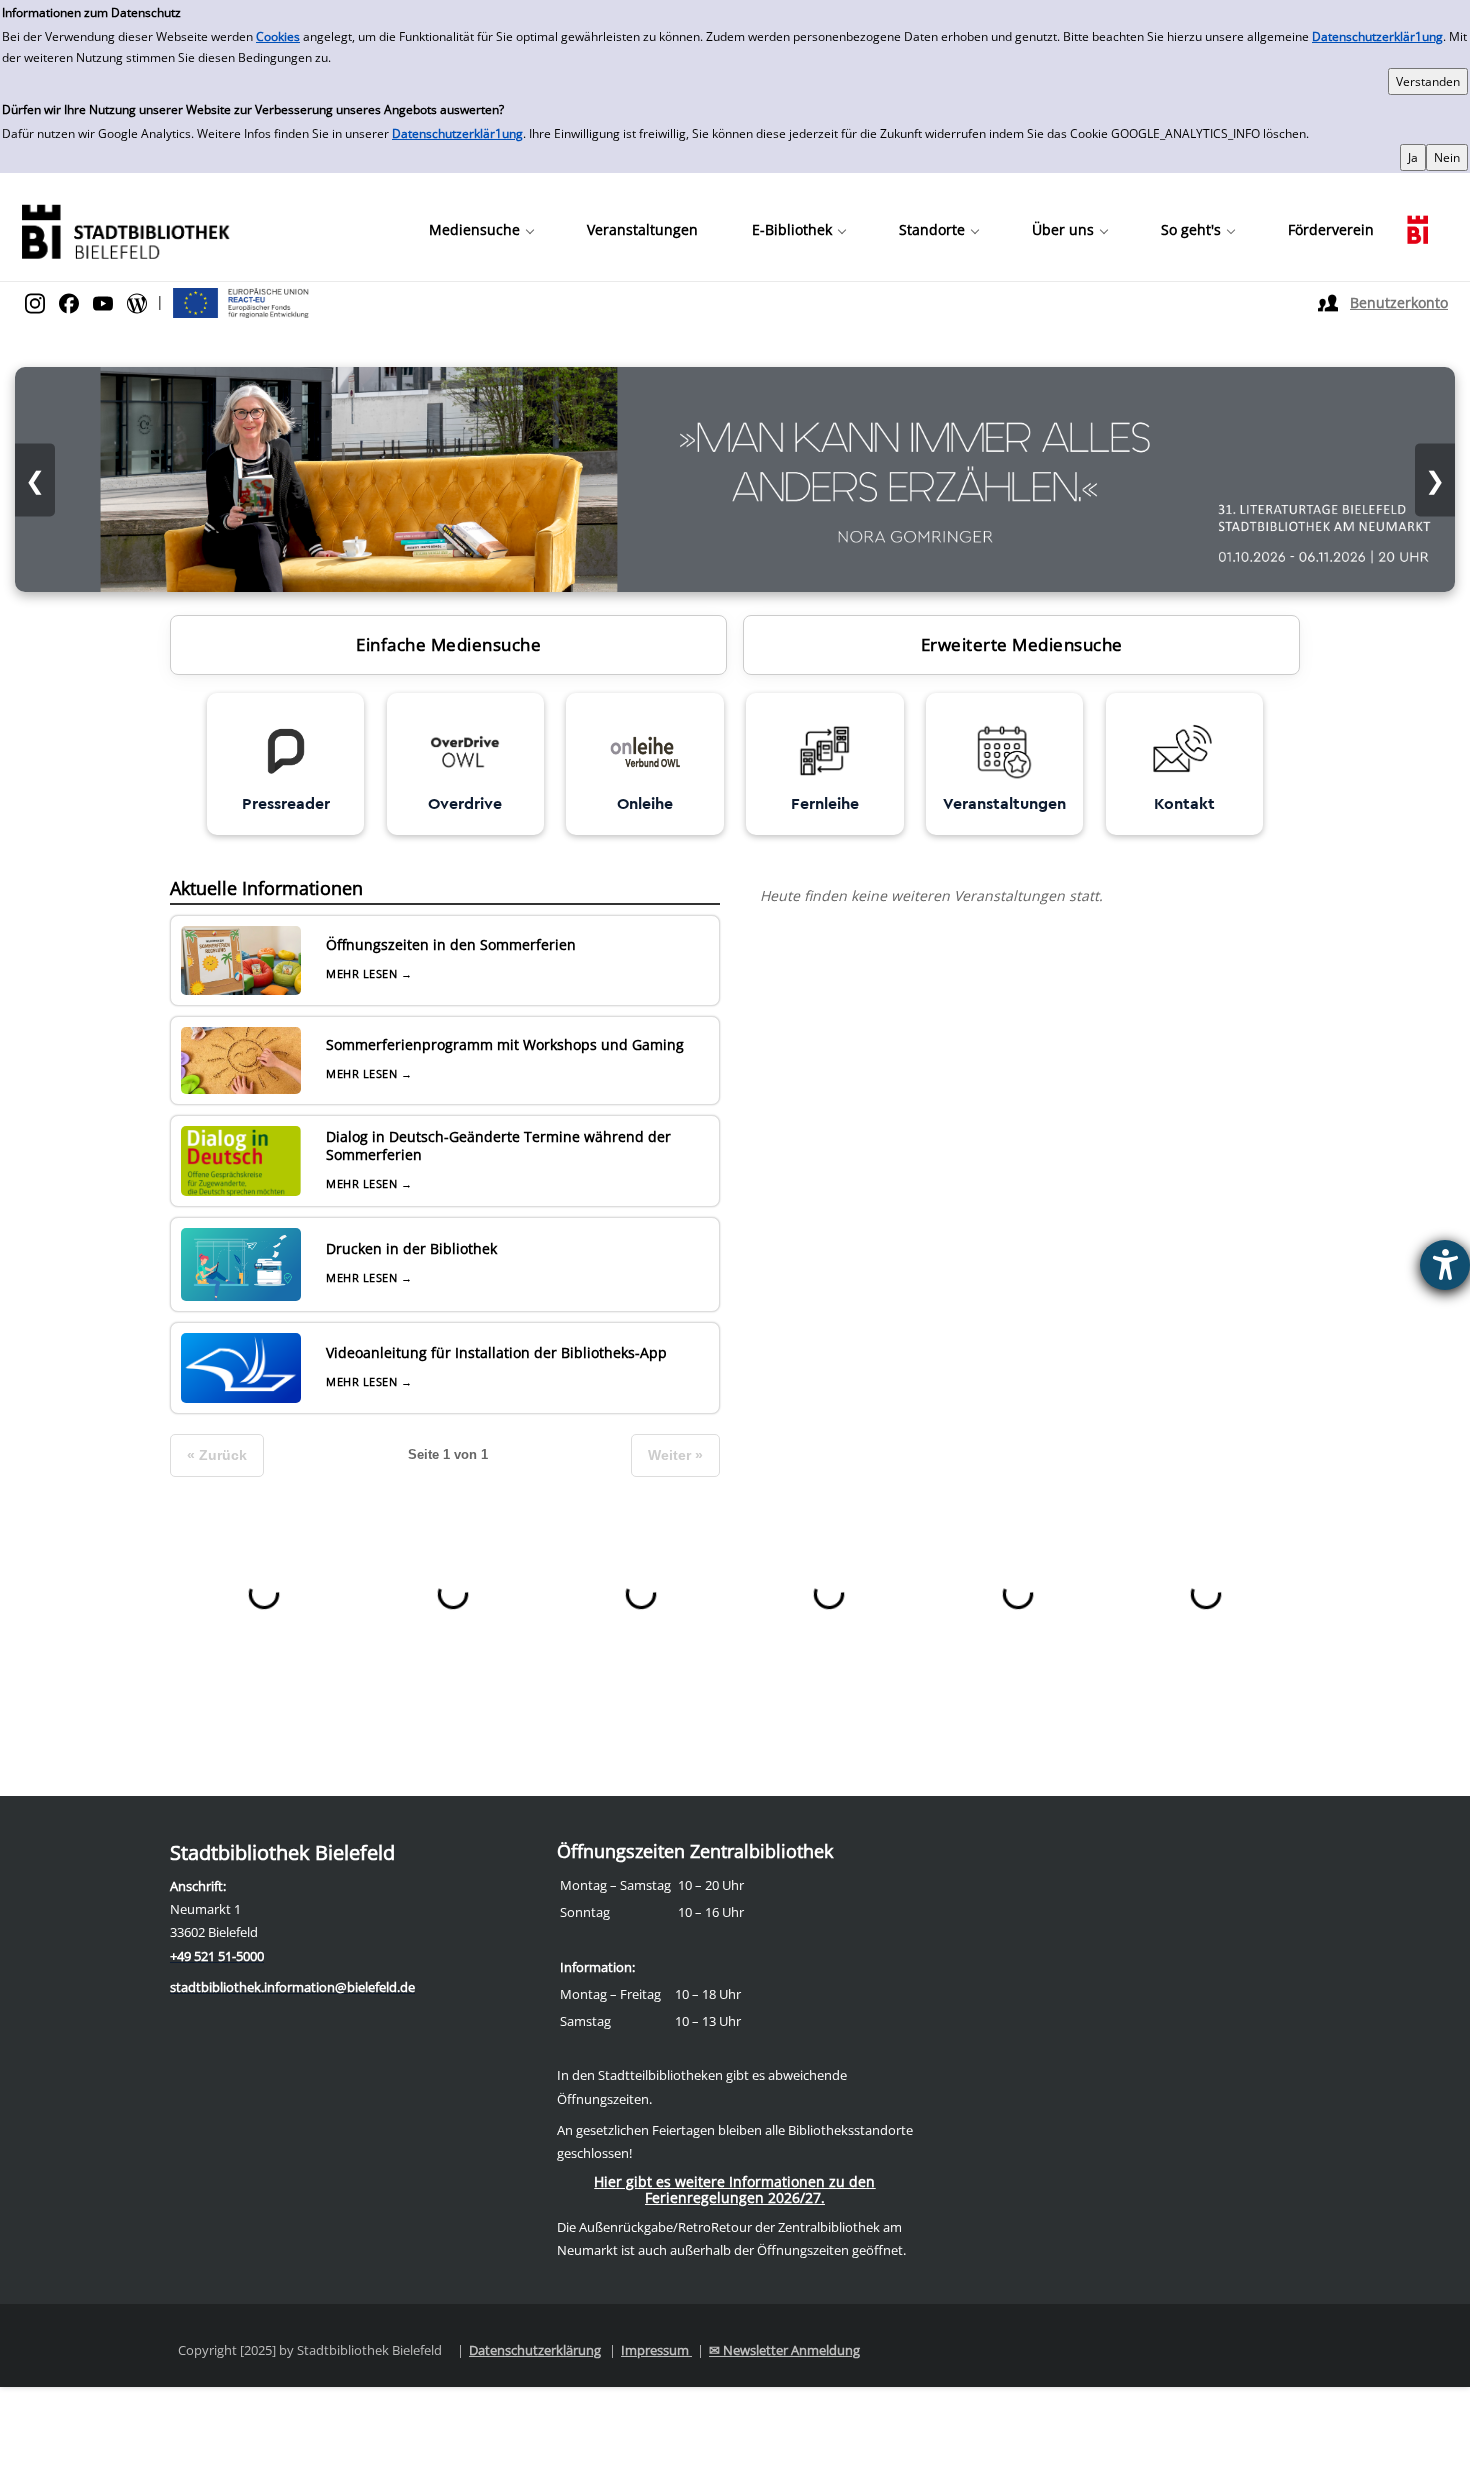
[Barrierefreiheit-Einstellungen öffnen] (1445, 1265)
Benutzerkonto (1399, 302)
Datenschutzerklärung (535, 2350)
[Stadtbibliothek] (125, 229)
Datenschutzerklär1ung (1377, 36)
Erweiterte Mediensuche (1022, 644)
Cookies (278, 36)
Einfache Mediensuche (448, 644)
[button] (481, 230)
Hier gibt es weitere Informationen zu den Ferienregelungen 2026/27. (734, 2189)
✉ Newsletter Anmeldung (784, 2350)
